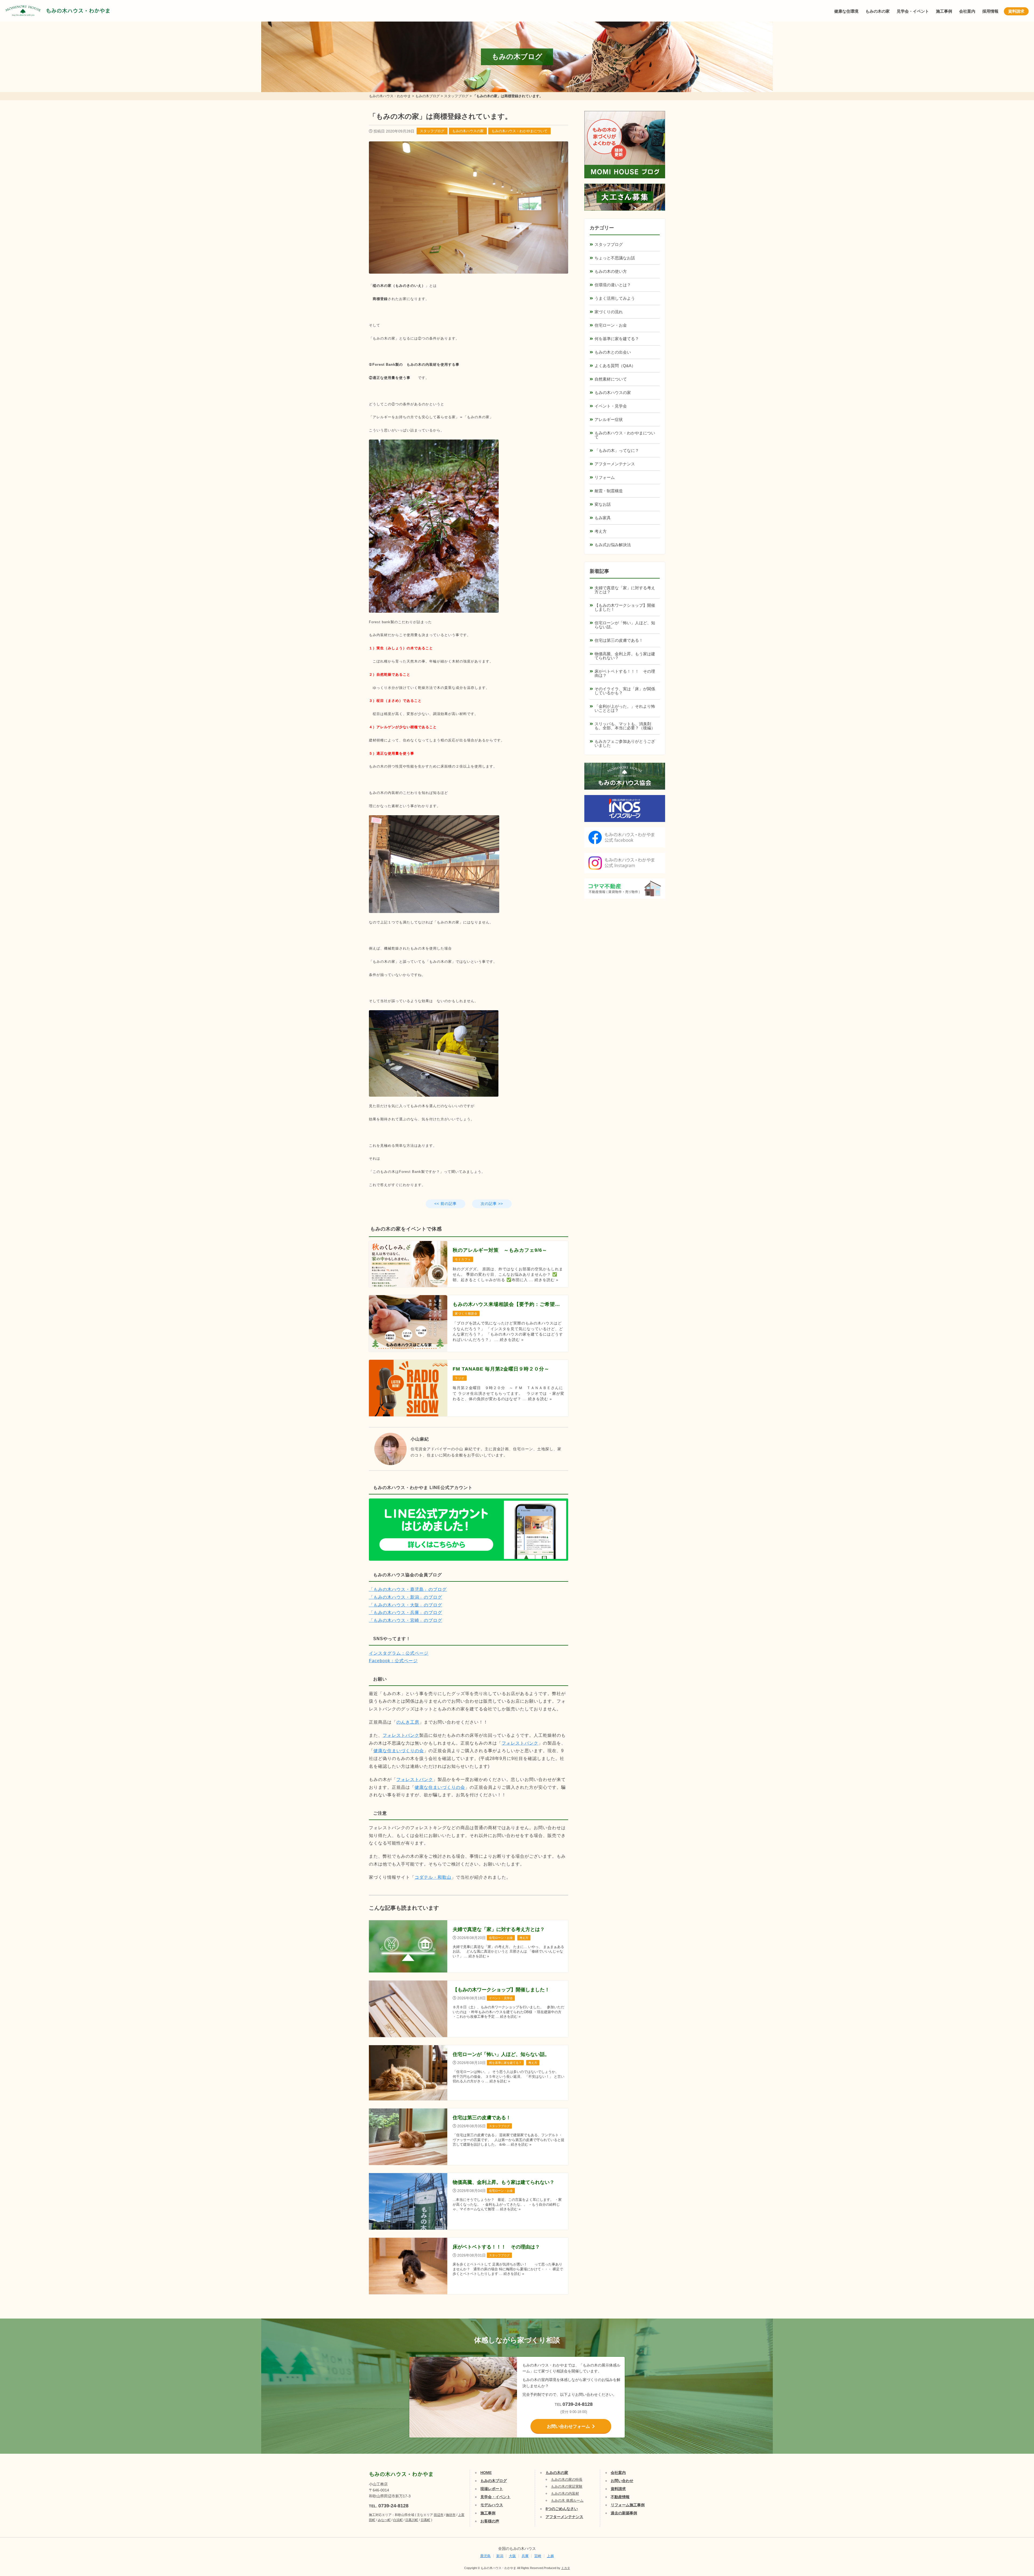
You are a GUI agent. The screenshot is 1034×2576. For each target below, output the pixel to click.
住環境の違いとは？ (613, 285)
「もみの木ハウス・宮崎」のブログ (406, 1620)
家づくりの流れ (609, 312)
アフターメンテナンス (615, 464)
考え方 (601, 531)
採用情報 (990, 11)
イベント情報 (1014, 2510)
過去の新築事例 (624, 2513)
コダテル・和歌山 (433, 1877)
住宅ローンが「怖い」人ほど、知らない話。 (625, 625)
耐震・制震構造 (609, 491)
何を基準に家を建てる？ (617, 339)
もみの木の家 (878, 11)
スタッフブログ (432, 131)
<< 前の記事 (446, 1204)
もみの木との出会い (613, 352)
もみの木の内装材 (565, 2493)
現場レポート (492, 2489)
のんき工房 (408, 1722)
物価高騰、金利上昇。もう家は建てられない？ (625, 656)
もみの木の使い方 (611, 271)
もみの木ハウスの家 (468, 131)
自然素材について (611, 379)
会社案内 (967, 11)
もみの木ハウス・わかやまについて (519, 131)
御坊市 (451, 2515)
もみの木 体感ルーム (567, 2500)
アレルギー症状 (609, 419)
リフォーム (605, 477)
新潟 (500, 2556)
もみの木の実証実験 (567, 2486)
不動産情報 (620, 2497)
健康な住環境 (846, 11)
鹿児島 (485, 2556)
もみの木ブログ (494, 2481)
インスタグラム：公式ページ (399, 1653)
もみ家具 (603, 518)
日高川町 (412, 2520)
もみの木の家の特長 (567, 2479)
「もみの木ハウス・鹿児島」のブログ (408, 1589)
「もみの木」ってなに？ (617, 450)
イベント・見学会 (611, 406)
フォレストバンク (401, 1735)
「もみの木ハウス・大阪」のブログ (406, 1605)
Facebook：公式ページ (393, 1661)
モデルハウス (492, 2505)
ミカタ (566, 2568)
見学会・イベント (913, 11)
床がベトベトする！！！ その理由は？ (625, 673)
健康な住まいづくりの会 (399, 1751)
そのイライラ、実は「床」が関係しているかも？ (625, 691)
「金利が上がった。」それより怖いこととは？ (625, 708)
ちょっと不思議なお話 (615, 258)
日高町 (425, 2520)
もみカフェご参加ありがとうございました (625, 743)
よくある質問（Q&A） (615, 366)
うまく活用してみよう (615, 298)
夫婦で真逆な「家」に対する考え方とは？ (625, 590)
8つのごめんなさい (562, 2509)
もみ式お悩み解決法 (613, 545)
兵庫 (525, 2556)
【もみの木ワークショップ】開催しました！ (625, 607)
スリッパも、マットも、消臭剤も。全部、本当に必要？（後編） (625, 726)
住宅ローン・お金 (611, 325)
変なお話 (603, 504)
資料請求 (1016, 11)
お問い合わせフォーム (568, 2426)
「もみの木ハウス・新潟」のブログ (406, 1597)
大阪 (512, 2556)
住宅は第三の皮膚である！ (619, 640)
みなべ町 (384, 2520)
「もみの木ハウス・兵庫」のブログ (406, 1613)
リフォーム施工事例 (628, 2505)
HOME (486, 2473)
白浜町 (398, 2520)
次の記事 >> (492, 1204)
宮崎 (538, 2556)
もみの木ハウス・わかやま (78, 11)
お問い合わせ (622, 2481)
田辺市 (439, 2515)
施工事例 (944, 11)
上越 (550, 2556)
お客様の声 (490, 2521)
